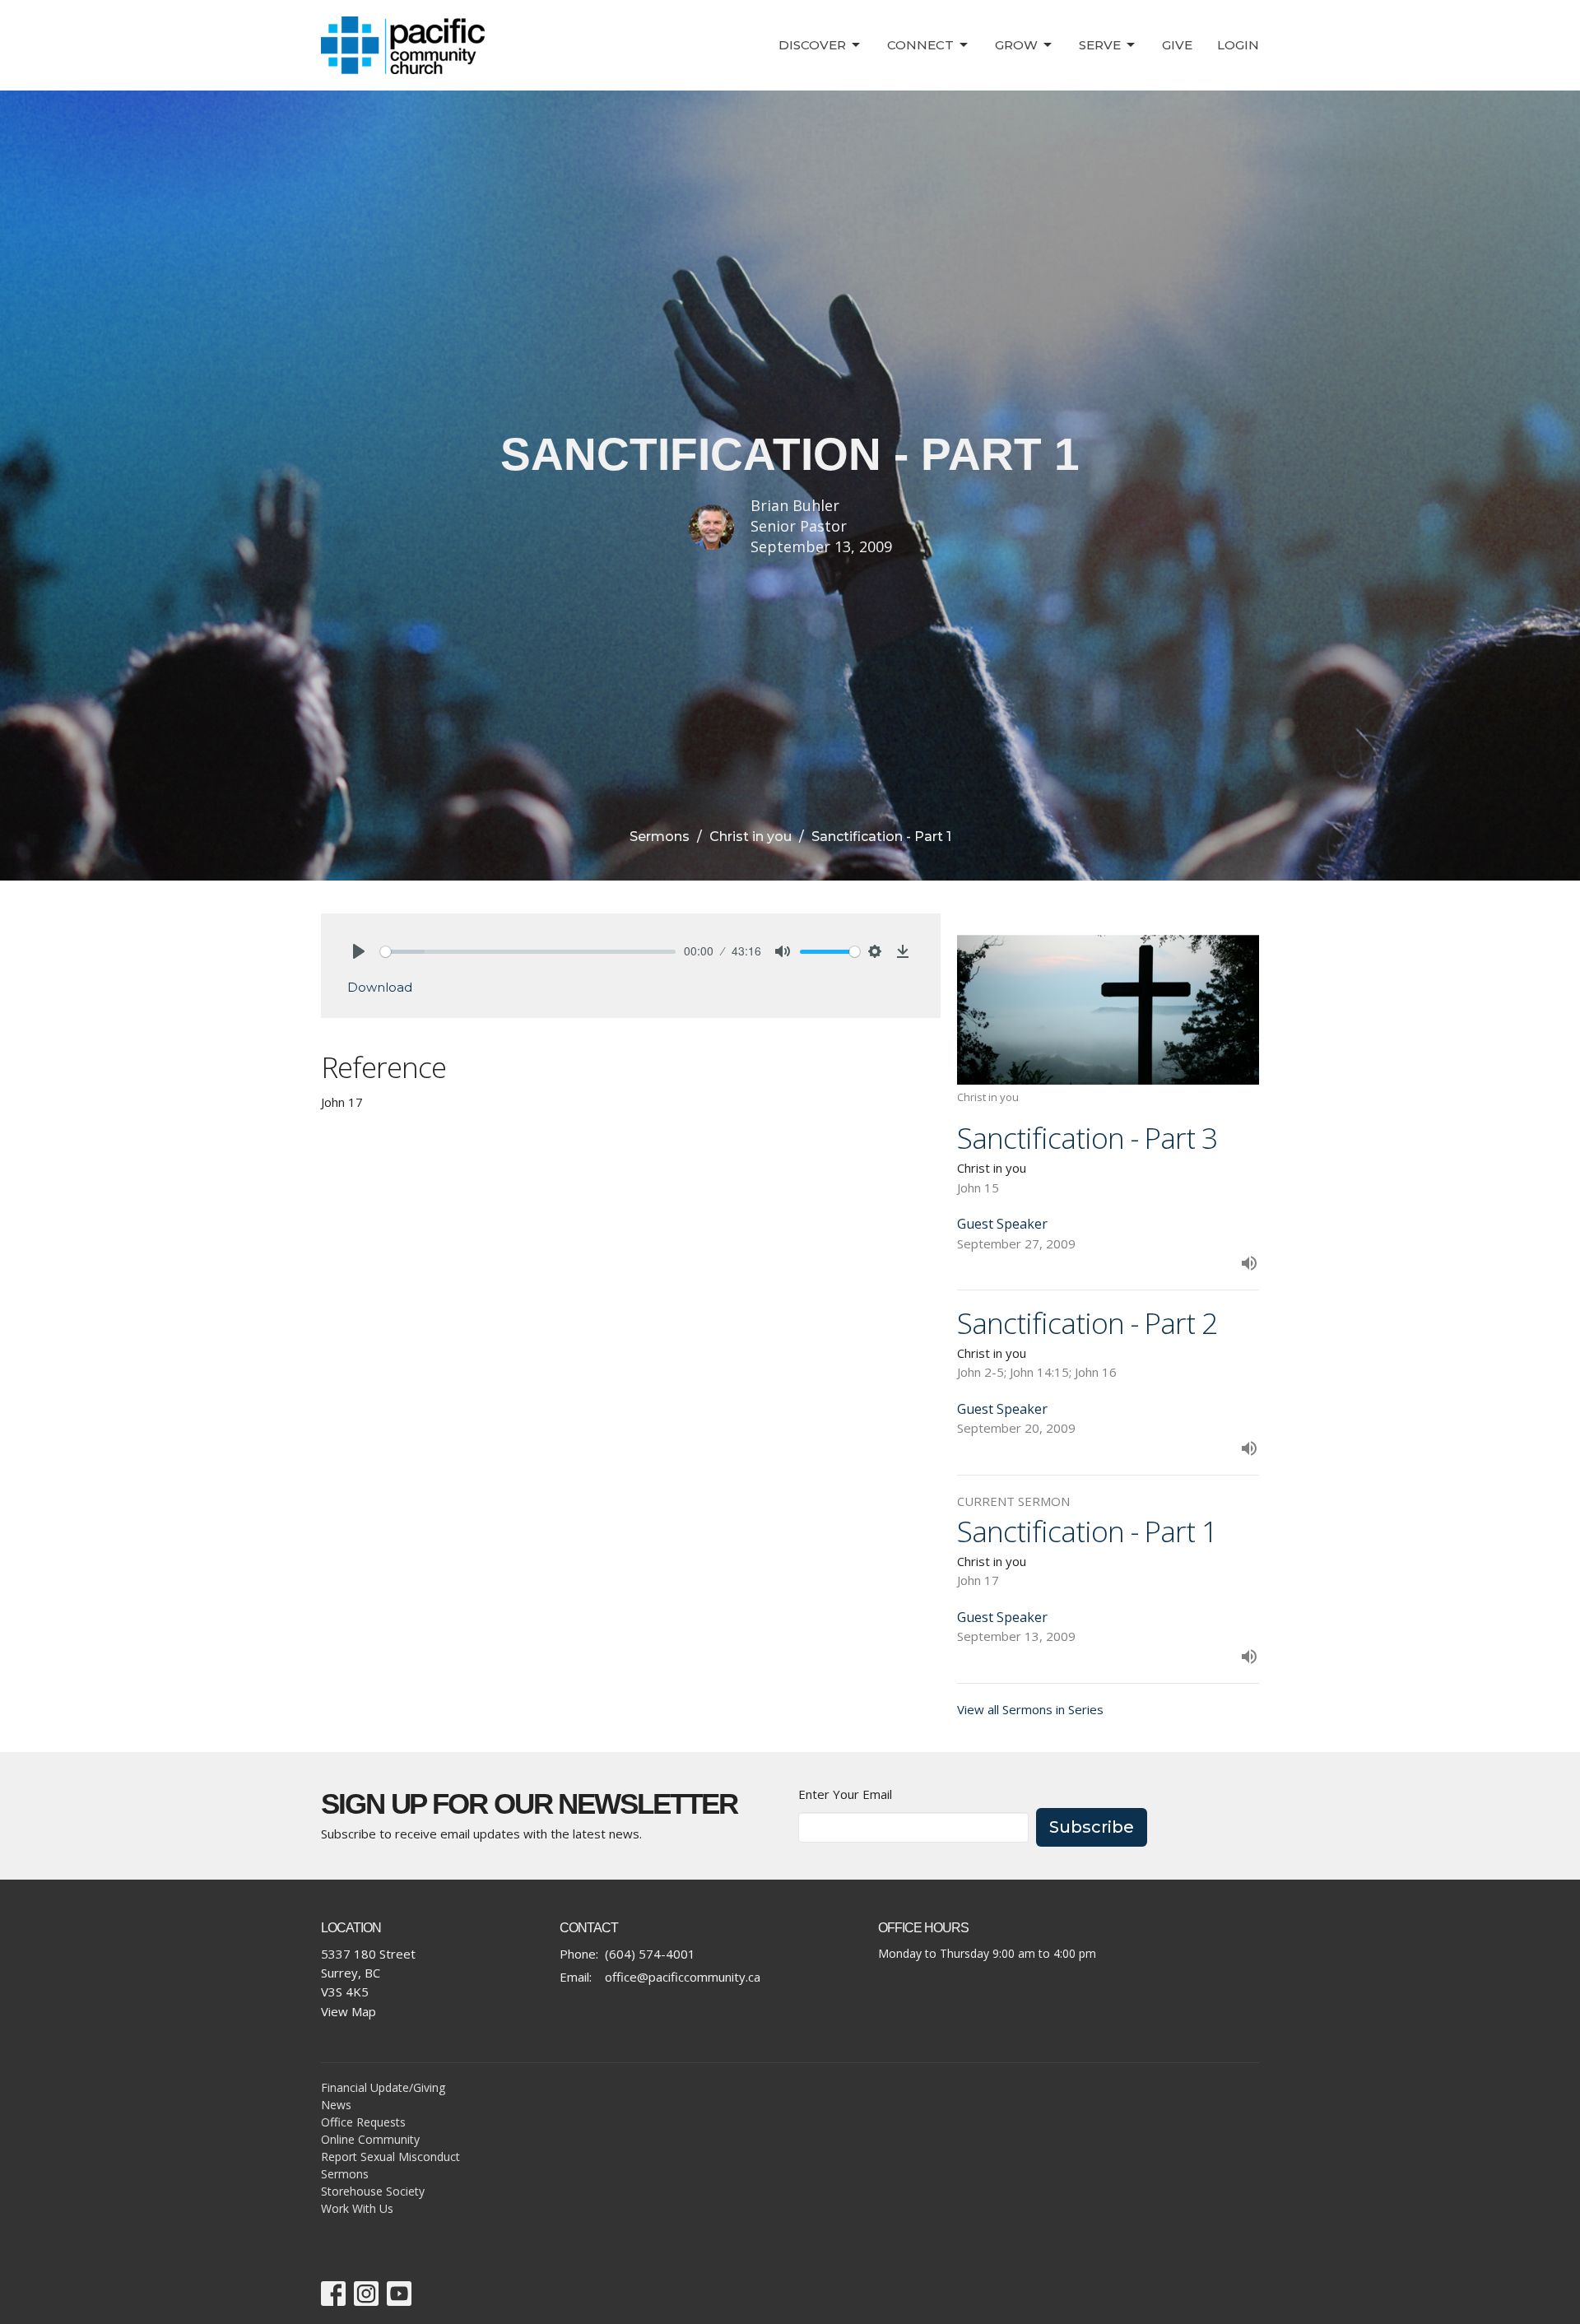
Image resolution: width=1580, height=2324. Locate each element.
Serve (1100, 45)
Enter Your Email (845, 1794)
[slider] (528, 952)
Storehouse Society (373, 2191)
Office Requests (363, 2122)
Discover (812, 45)
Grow (1016, 45)
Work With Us (357, 2208)
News (336, 2105)
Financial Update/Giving (383, 2087)
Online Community (370, 2139)
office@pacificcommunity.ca (683, 1977)
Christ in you (750, 837)
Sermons (660, 837)
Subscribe (1092, 1827)
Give (1177, 45)
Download (380, 987)
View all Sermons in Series (1030, 1709)
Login (1238, 45)
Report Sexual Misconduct (390, 2157)
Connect (920, 45)
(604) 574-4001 (650, 1954)
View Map (349, 2011)
